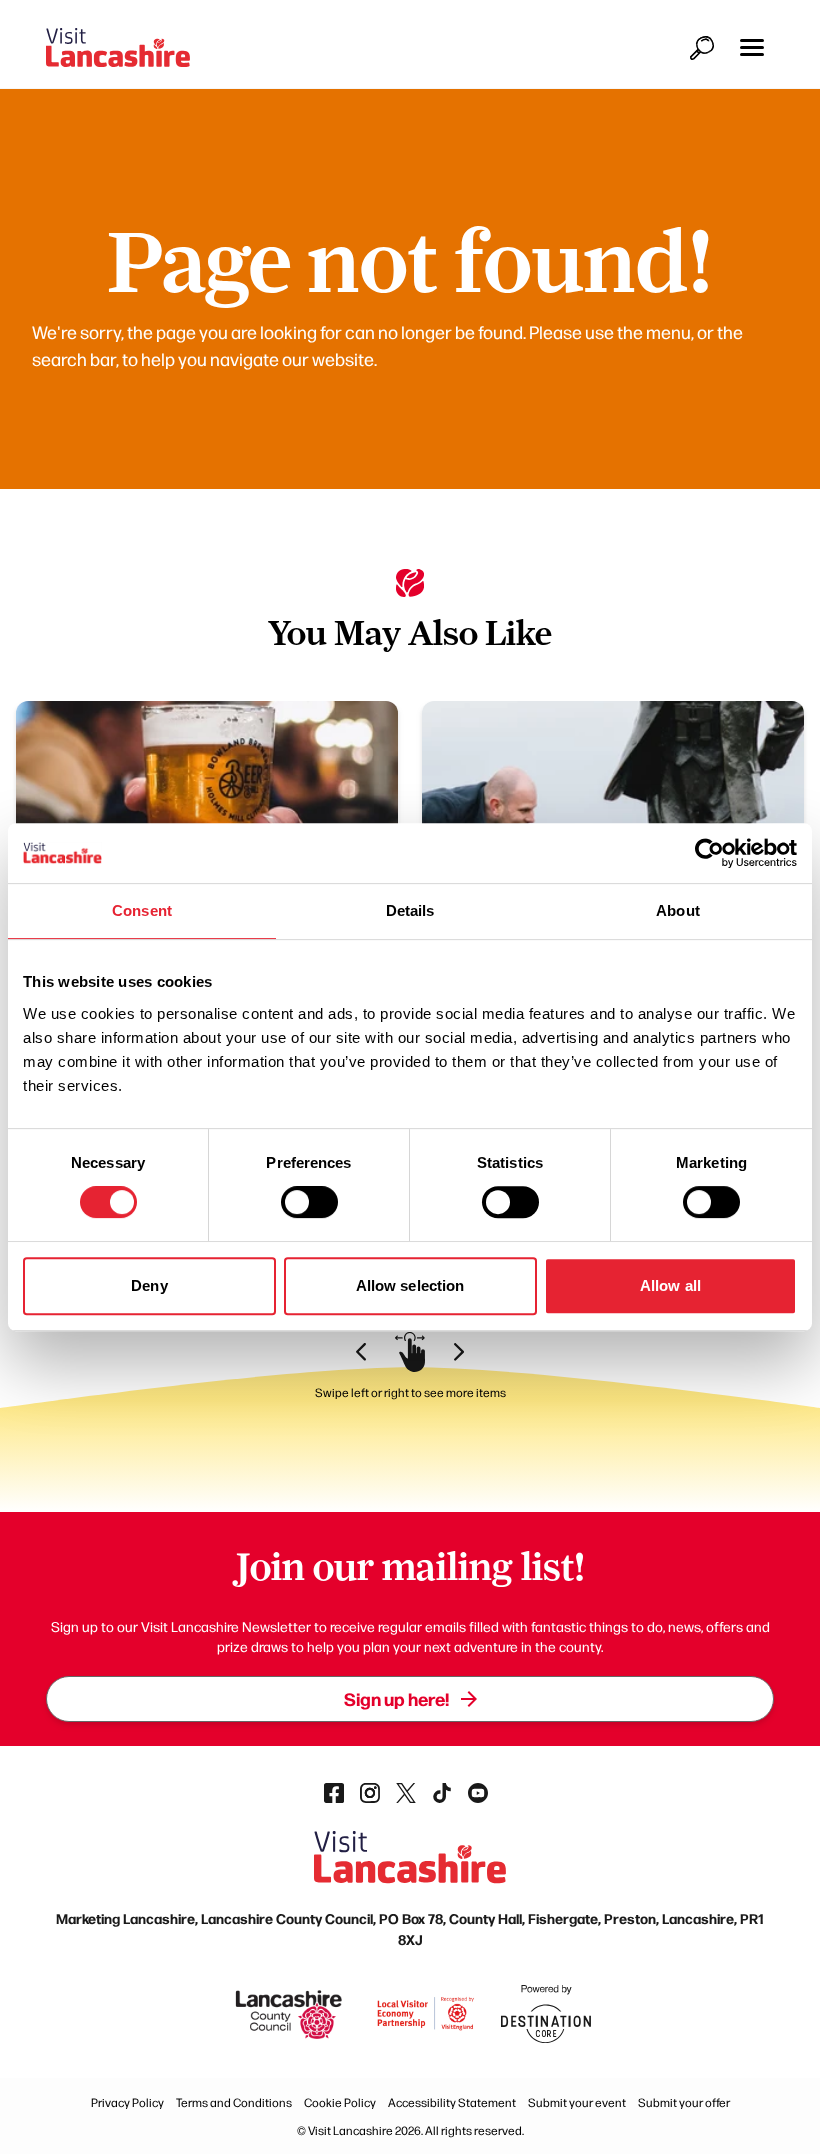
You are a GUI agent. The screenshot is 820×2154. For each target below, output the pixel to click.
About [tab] (678, 910)
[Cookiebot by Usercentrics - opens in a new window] (709, 853)
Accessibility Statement (452, 2102)
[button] (752, 47)
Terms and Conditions (234, 2102)
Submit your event (577, 2102)
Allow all (670, 1285)
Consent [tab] (142, 910)
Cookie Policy (340, 2102)
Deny (149, 1285)
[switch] (309, 1202)
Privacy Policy (127, 2102)
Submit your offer (684, 2102)
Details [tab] (410, 910)
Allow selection (410, 1285)
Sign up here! (396, 1698)
